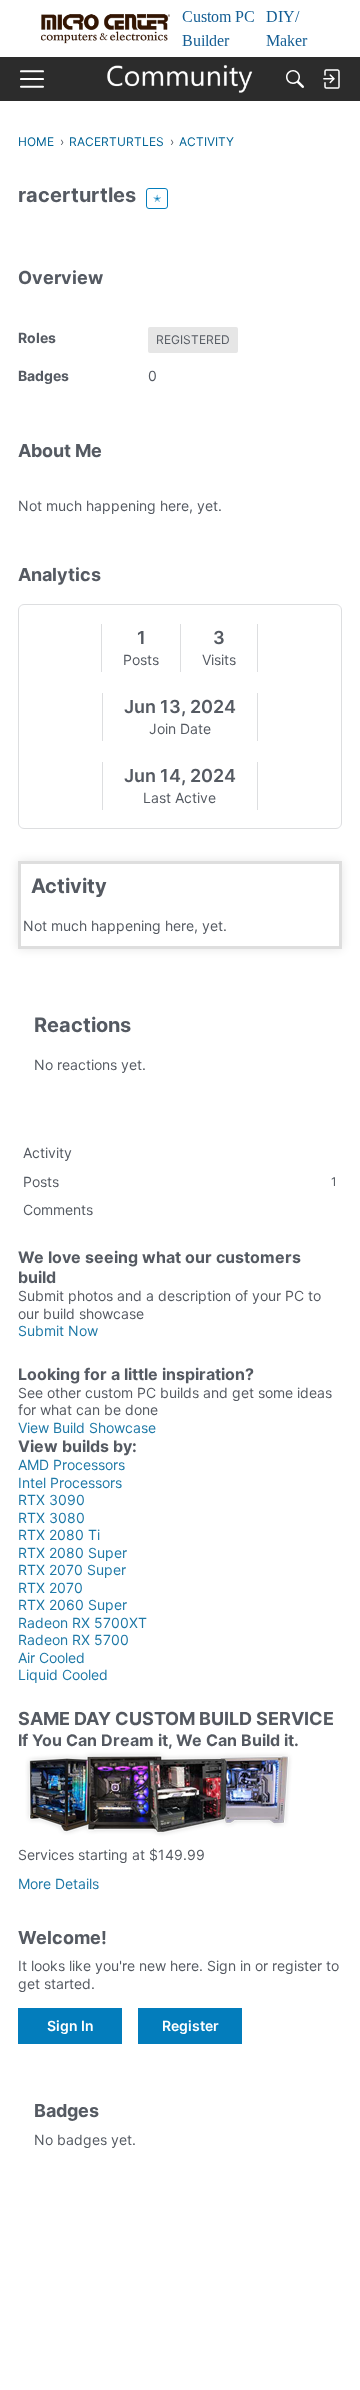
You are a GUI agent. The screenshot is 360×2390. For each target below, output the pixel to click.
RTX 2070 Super (72, 1569)
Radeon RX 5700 (73, 1639)
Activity (47, 1152)
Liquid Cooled (63, 1674)
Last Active (179, 797)
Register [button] (190, 2025)
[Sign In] (331, 79)
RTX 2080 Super (72, 1552)
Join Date (180, 728)
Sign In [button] (70, 2025)
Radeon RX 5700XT (82, 1622)
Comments (58, 1209)
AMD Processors (71, 1464)
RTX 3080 (51, 1517)
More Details (58, 1883)
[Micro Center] (180, 79)
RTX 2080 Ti (59, 1534)
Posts (141, 659)
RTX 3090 (51, 1499)
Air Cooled (51, 1657)
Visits (219, 659)
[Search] (295, 79)
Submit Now (58, 1330)
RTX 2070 (50, 1587)
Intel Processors (70, 1482)
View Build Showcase (87, 1427)
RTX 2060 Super (72, 1604)
